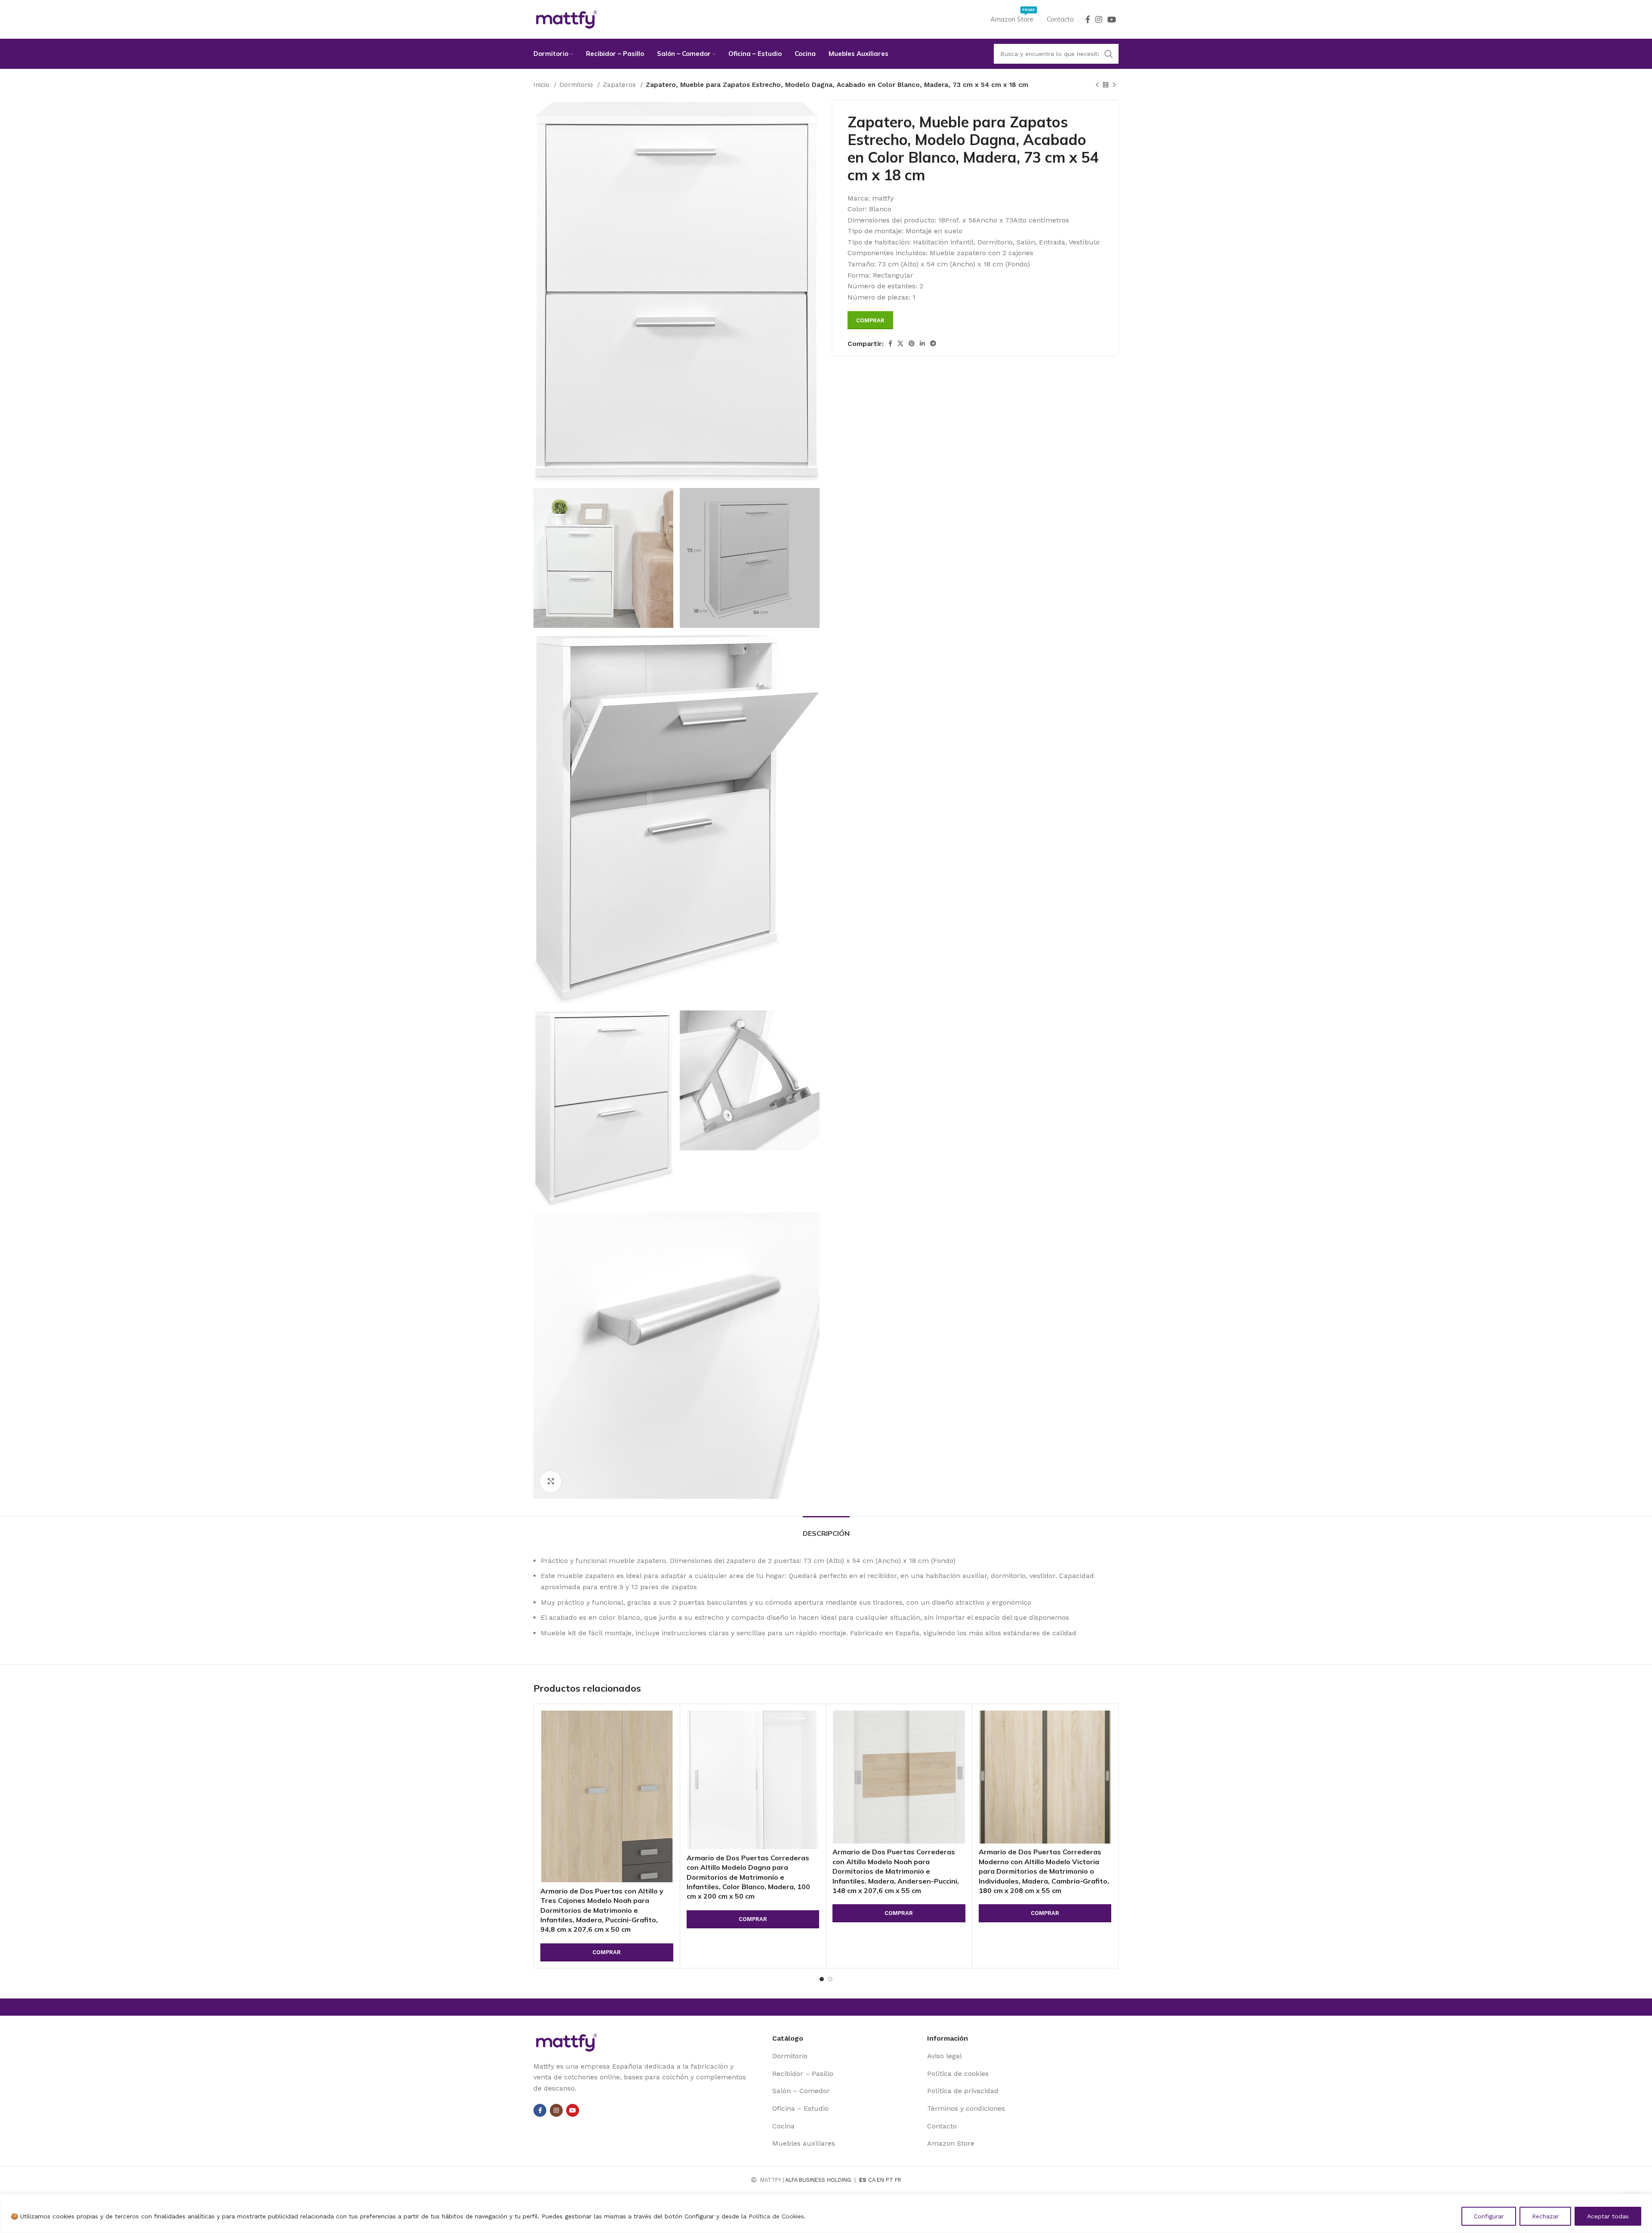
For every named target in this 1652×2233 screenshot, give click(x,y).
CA (872, 2180)
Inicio (542, 85)
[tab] (826, 1529)
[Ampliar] (551, 1482)
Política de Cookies (776, 2216)
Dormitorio (577, 85)
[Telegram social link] (933, 343)
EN (880, 2180)
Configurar (1489, 2216)
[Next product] (1114, 85)
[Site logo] (567, 19)
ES (863, 2180)
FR (898, 2180)
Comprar (870, 320)
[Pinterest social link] (912, 343)
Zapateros (620, 85)
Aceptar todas (1608, 2216)
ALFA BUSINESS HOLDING (818, 2180)
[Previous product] (1097, 85)
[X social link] (900, 343)
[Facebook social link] (1088, 19)
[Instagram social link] (1099, 19)
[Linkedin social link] (922, 343)
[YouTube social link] (1112, 19)
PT (889, 2180)
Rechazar (1545, 2216)
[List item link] (846, 2056)
